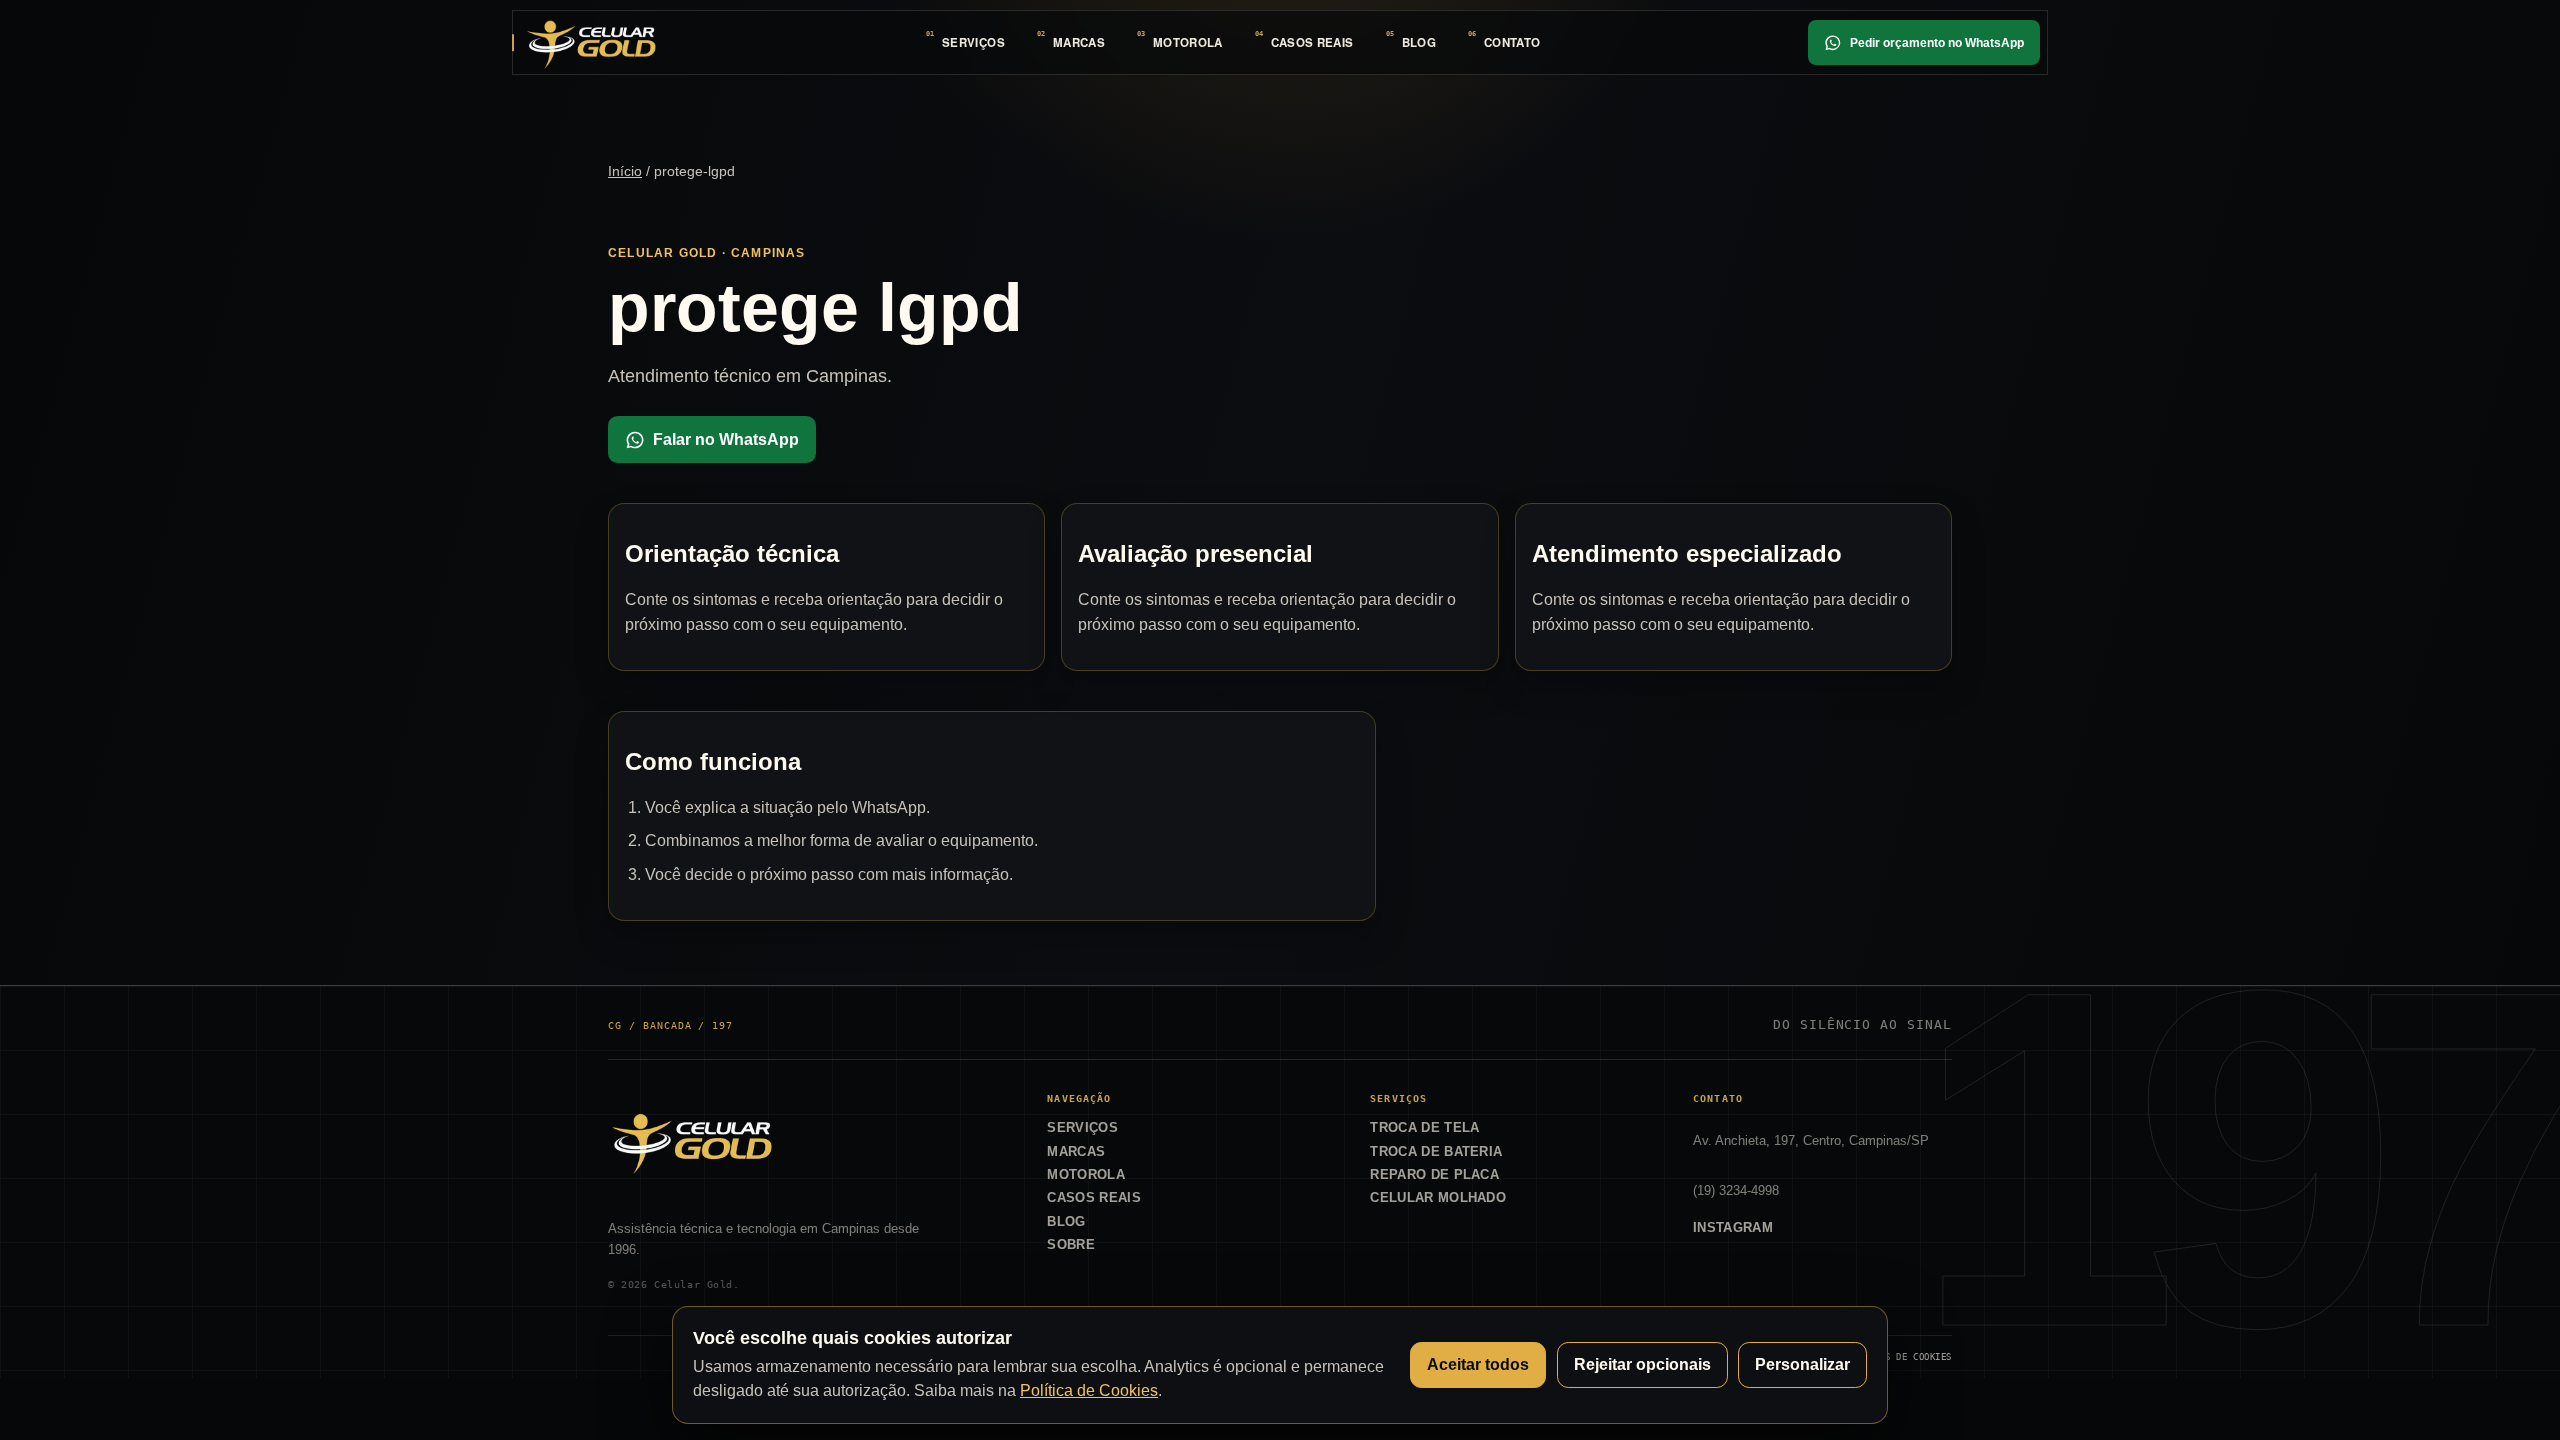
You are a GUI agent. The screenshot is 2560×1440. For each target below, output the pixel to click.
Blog (1419, 42)
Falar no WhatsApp (726, 439)
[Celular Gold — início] (591, 42)
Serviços (973, 42)
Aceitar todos (1478, 1364)
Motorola (1188, 42)
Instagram (1733, 1227)
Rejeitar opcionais (1642, 1364)
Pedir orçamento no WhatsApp (1937, 43)
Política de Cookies (1089, 1390)
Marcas (1079, 42)
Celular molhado (1438, 1197)
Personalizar (1802, 1364)
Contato (1512, 42)
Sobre (1071, 1244)
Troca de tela (1424, 1127)
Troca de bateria (1436, 1151)
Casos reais (1312, 42)
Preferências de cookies (1888, 1356)
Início (625, 171)
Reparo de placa (1434, 1174)
